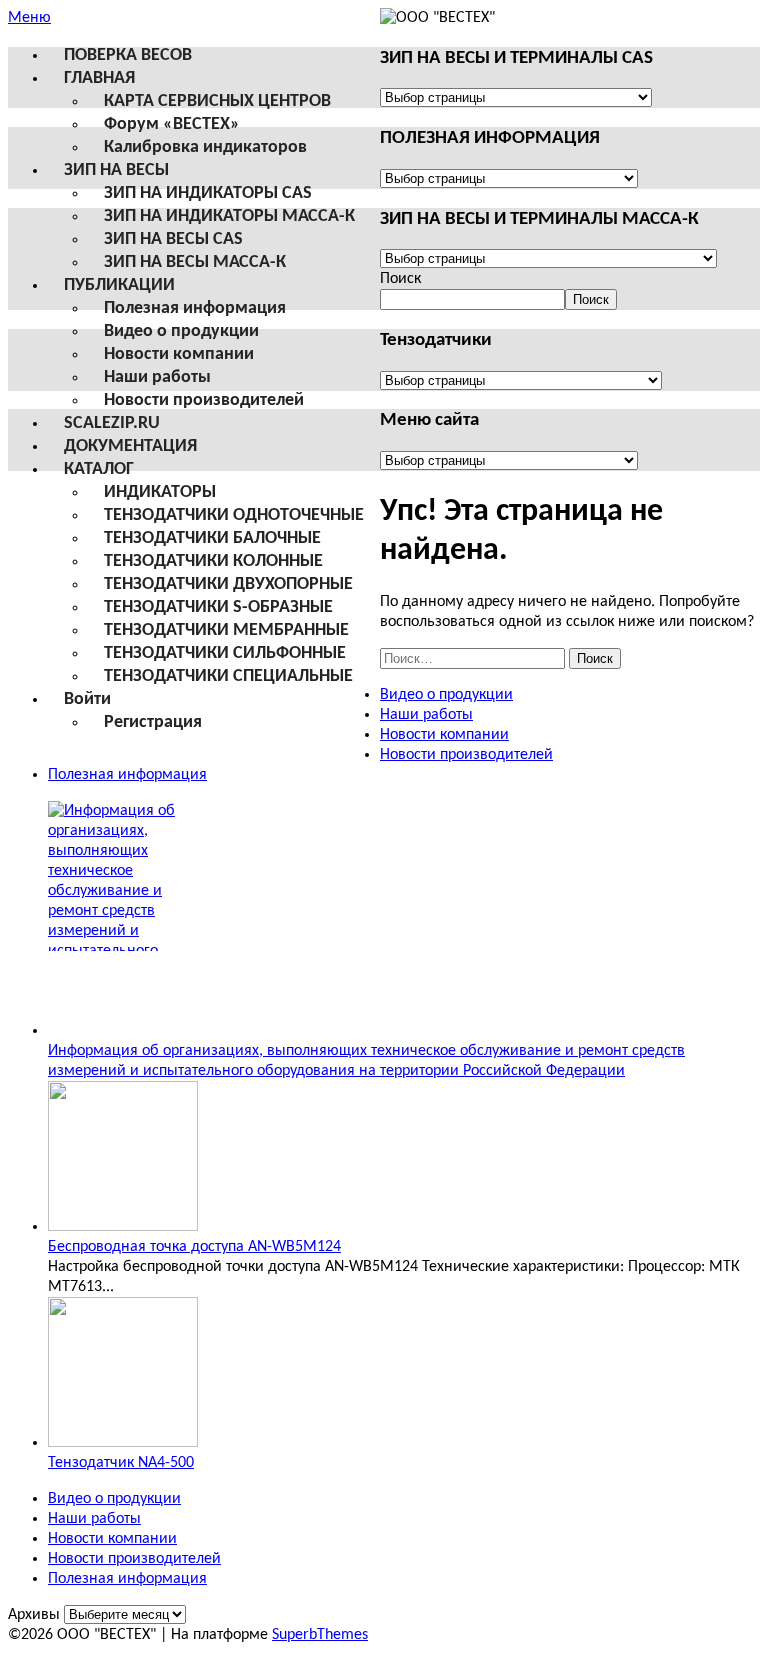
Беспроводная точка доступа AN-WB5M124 (194, 1247)
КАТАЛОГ (99, 469)
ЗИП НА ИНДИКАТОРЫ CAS (208, 193)
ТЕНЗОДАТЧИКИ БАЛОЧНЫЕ (212, 538)
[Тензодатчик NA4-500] (123, 1443)
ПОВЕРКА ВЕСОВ (128, 55)
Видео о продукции (181, 331)
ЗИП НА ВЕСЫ (116, 170)
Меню (29, 18)
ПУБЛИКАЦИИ (119, 285)
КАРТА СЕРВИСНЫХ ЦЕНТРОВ (217, 101)
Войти (87, 699)
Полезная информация (195, 308)
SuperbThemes (320, 1635)
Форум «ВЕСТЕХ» (172, 124)
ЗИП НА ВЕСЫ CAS (173, 239)
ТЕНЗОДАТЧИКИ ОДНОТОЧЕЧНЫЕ (234, 515)
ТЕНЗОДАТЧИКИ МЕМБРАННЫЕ (226, 630)
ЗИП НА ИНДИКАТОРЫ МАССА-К (229, 216)
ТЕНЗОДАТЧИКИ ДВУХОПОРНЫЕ (228, 584)
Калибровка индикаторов (205, 147)
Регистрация (153, 722)
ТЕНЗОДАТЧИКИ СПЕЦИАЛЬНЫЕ (228, 676)
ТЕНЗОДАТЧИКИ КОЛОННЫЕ (213, 561)
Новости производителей (204, 400)
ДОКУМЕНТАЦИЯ (130, 446)
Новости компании (179, 354)
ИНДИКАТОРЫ (160, 492)
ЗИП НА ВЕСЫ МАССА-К (195, 262)
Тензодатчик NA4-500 (121, 1463)
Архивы (34, 1615)
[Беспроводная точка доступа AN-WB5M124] (123, 1227)
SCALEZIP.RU (112, 423)
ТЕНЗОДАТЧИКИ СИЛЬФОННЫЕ (225, 653)
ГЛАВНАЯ (99, 78)
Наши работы (157, 377)
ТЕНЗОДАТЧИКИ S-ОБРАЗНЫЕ (218, 607)
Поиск (400, 279)
